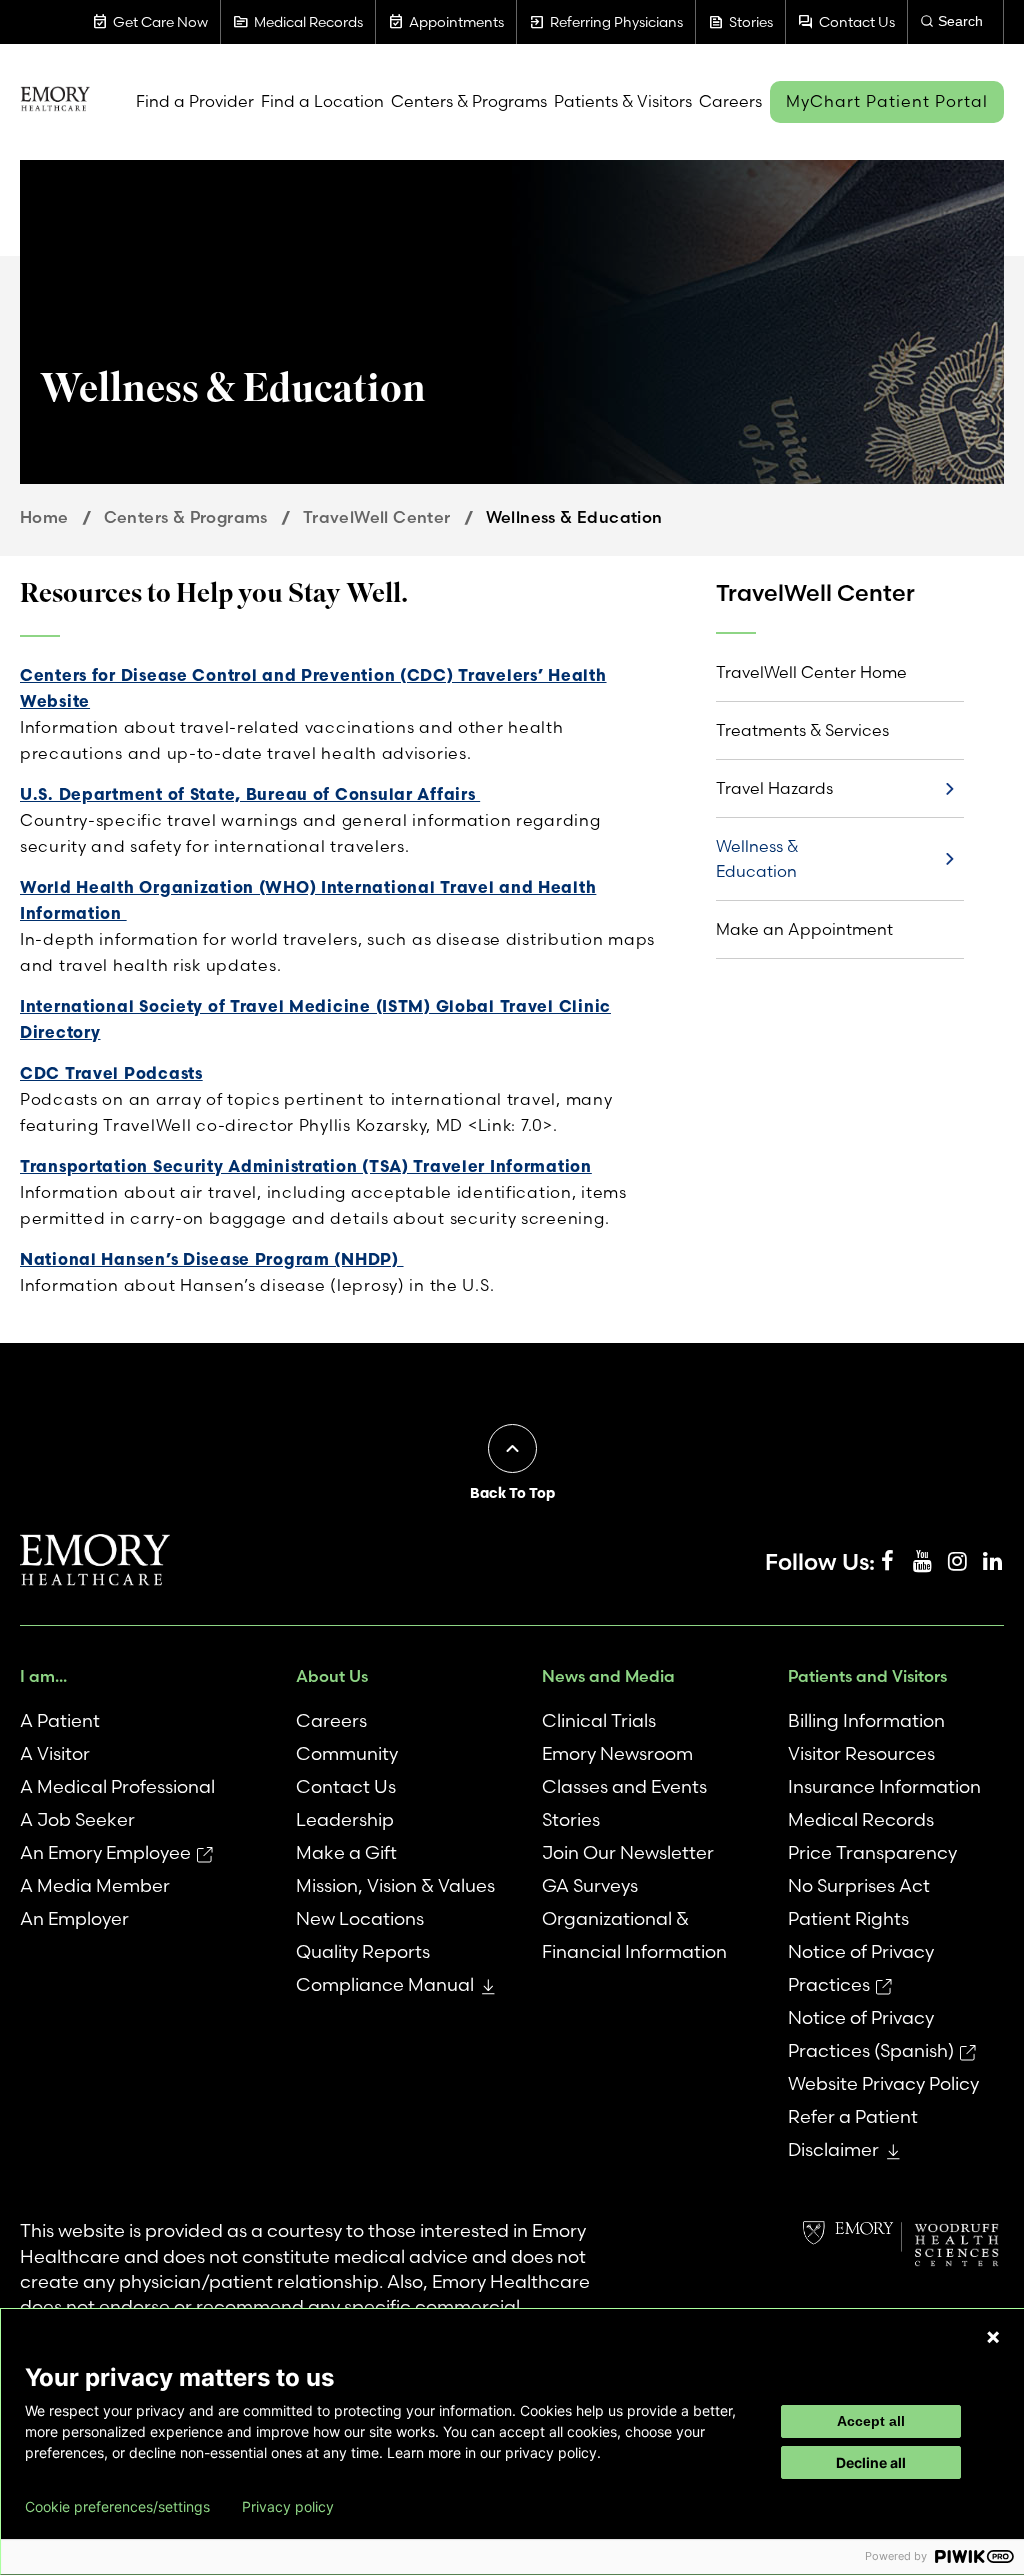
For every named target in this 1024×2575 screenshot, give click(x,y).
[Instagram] (957, 1562)
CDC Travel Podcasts (111, 1073)
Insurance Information (884, 1786)
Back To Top (512, 1493)
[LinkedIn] (992, 1562)
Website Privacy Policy (883, 2083)
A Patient (60, 1720)
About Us (332, 1676)
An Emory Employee (105, 1852)
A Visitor (55, 1753)
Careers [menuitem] (730, 101)
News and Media (608, 1676)
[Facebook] (887, 1562)
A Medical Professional (117, 1786)
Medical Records (861, 1819)
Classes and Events (624, 1786)
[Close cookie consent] (993, 2337)
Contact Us (346, 1786)
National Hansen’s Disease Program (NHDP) (212, 1259)
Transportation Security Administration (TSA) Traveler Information (306, 1166)
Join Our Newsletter (628, 1852)
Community (347, 1753)
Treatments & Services (802, 730)
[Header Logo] (55, 101)
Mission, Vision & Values (395, 1885)
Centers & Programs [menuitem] (469, 101)
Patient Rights (848, 1918)
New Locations (360, 1918)
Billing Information (866, 1720)
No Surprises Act (859, 1885)
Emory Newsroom (617, 1753)
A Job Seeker (77, 1819)
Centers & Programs (186, 517)
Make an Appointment (804, 929)
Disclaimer (833, 2149)
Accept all (871, 2421)
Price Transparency (872, 1852)
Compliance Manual (385, 1984)
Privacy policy (288, 2507)
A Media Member (95, 1885)
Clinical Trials (599, 1720)
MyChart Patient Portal (887, 101)
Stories (571, 1819)
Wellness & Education (757, 858)
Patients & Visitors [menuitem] (623, 101)
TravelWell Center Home (811, 672)
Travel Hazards (774, 788)
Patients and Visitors (867, 1676)
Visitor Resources (861, 1753)
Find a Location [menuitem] (322, 101)
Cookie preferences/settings (117, 2507)
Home (44, 517)
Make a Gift (346, 1852)
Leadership (345, 1819)
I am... (43, 1676)
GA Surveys (590, 1885)
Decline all (871, 2462)
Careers (331, 1720)
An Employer (74, 1918)
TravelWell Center (377, 517)
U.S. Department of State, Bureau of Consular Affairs (250, 794)
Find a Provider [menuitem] (195, 101)
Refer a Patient (853, 2116)
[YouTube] (922, 1562)
